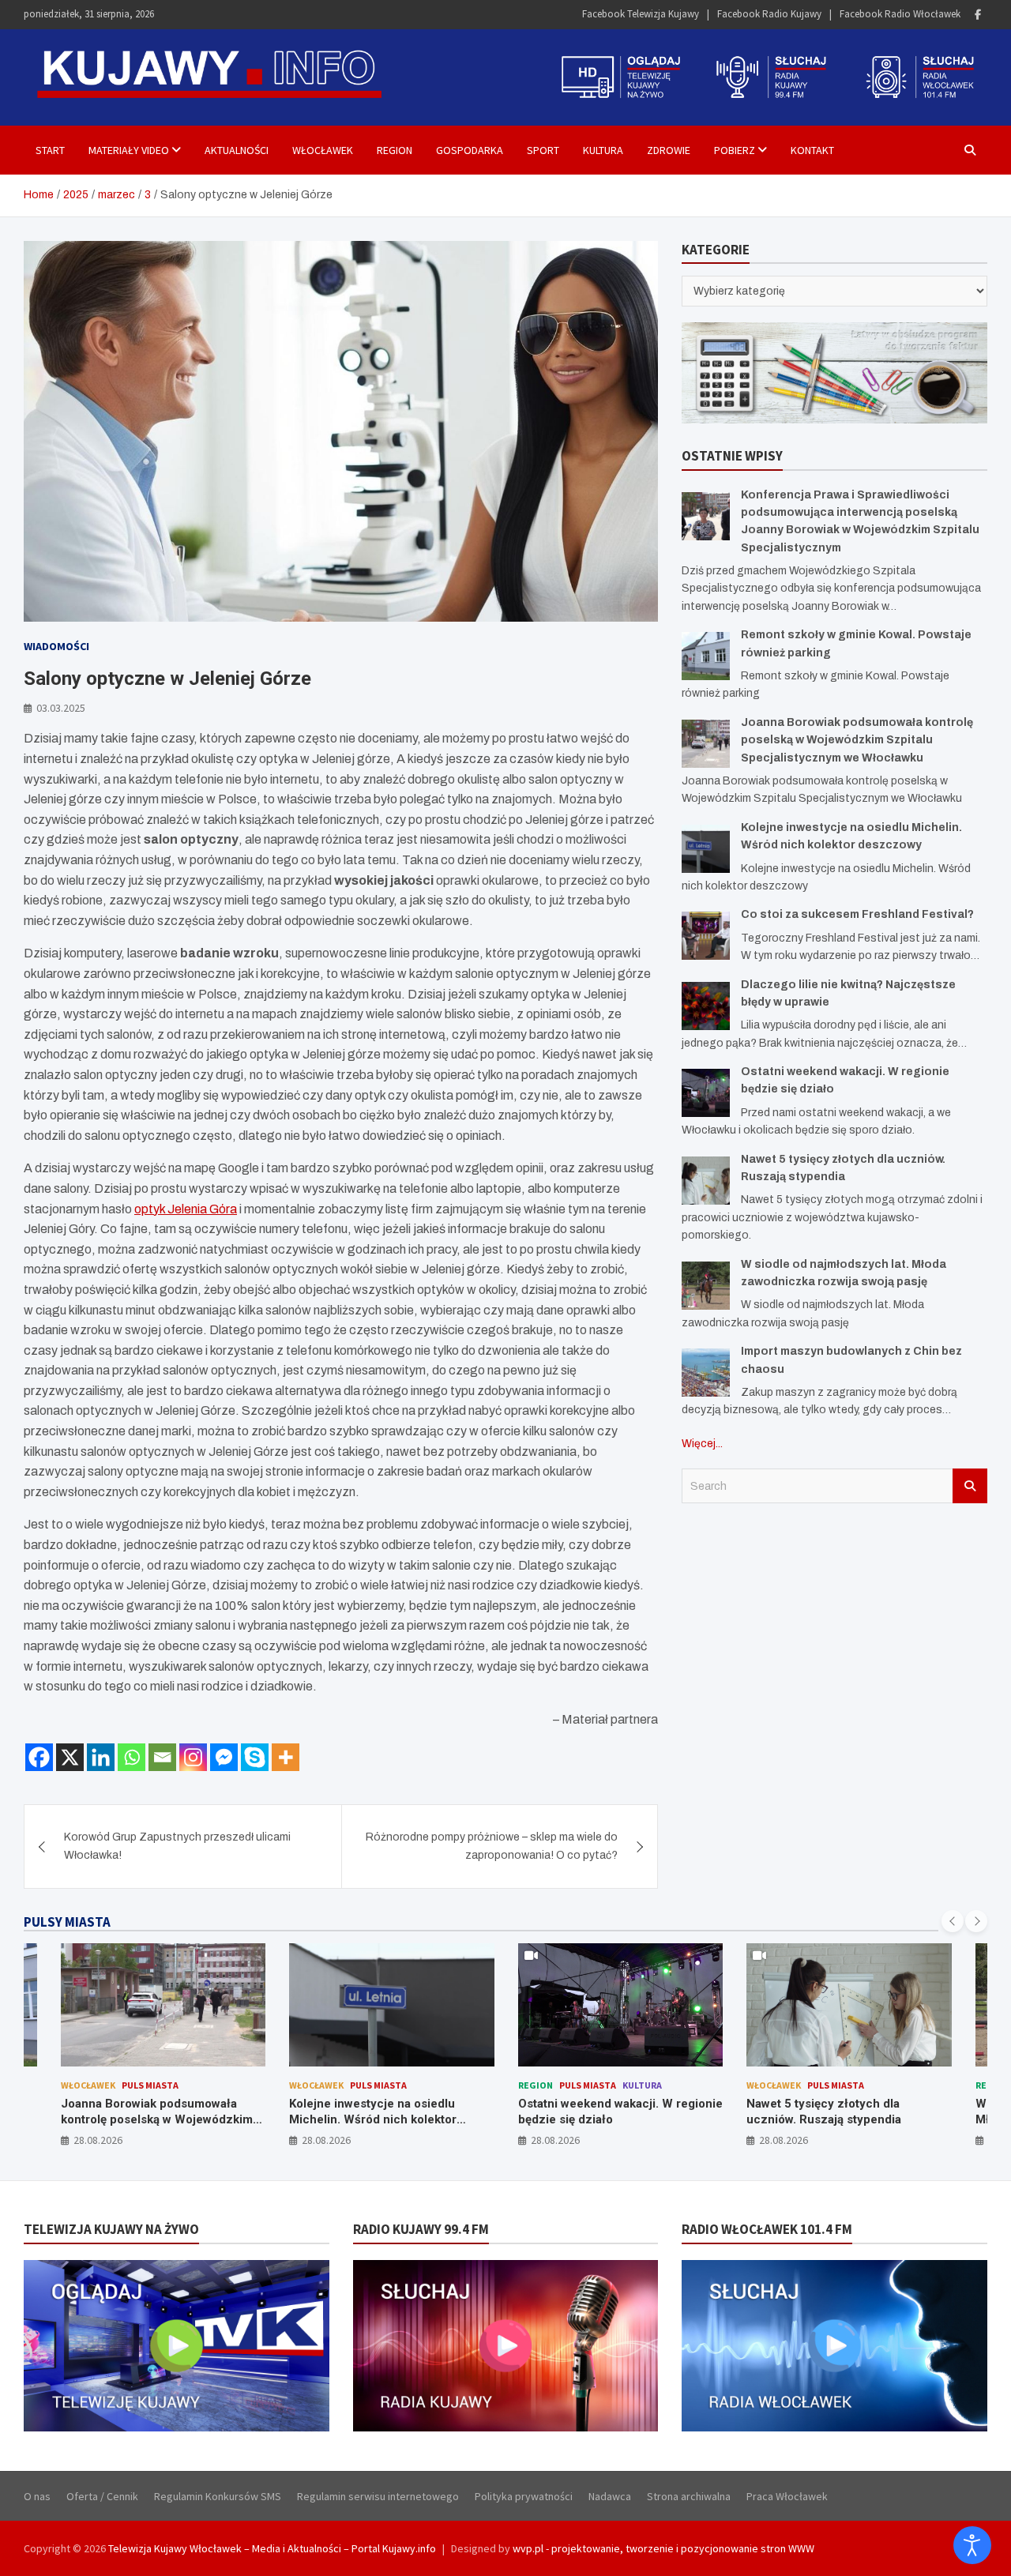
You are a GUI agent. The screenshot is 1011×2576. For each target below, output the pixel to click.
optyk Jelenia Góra (186, 1209)
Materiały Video (129, 150)
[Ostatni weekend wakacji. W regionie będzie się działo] (706, 1093)
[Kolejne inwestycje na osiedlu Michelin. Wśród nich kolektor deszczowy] (706, 849)
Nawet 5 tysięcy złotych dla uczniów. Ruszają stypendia (824, 2112)
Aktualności (237, 150)
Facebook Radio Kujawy (769, 14)
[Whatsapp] (132, 1757)
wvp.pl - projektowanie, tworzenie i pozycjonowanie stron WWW (663, 2548)
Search (970, 1486)
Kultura (603, 150)
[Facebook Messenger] (224, 1757)
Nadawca (610, 2496)
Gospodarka (470, 150)
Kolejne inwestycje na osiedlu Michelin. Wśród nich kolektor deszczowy (373, 2119)
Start (50, 150)
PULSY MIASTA (67, 1922)
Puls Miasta (150, 2085)
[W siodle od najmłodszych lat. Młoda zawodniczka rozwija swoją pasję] (706, 1286)
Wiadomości (56, 646)
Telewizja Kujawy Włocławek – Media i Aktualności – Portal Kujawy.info (272, 2548)
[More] (286, 1757)
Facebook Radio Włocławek (900, 14)
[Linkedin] (101, 1757)
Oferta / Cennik (102, 2496)
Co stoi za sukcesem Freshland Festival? (857, 914)
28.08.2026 (98, 2140)
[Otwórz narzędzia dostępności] (972, 2545)
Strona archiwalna (689, 2496)
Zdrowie (669, 150)
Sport (543, 150)
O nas (37, 2496)
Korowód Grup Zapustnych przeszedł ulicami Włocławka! (177, 1846)
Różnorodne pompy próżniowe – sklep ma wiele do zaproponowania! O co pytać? (492, 1846)
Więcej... (702, 1444)
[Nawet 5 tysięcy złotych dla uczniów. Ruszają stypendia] (706, 1181)
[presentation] (953, 1921)
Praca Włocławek (787, 2496)
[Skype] (255, 1757)
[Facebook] (978, 15)
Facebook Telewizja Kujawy (641, 14)
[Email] (162, 1757)
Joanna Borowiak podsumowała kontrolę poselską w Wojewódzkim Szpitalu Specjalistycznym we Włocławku (857, 740)
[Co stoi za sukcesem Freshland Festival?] (706, 936)
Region (395, 150)
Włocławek (323, 150)
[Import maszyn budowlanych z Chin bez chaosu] (706, 1373)
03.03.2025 (61, 708)
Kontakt (812, 150)
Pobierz (735, 150)
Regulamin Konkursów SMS (218, 2496)
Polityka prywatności (524, 2496)
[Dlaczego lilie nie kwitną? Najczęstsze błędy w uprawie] (706, 1006)
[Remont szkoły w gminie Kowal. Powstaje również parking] (706, 656)
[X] (70, 1757)
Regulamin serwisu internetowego (378, 2496)
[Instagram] (193, 1757)
